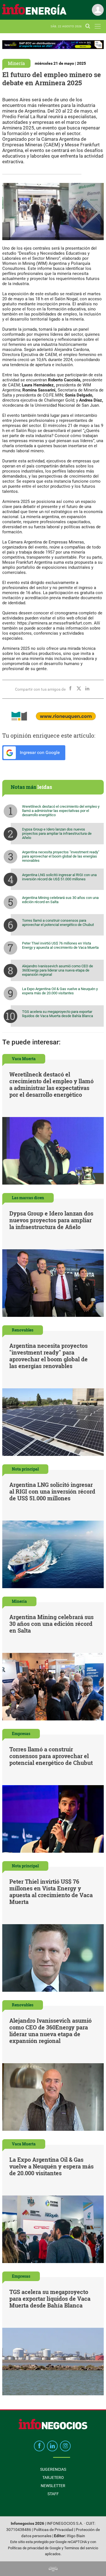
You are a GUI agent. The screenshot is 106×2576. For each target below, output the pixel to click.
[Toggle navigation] (98, 26)
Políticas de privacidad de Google (34, 2548)
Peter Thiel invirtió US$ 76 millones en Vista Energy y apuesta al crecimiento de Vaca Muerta (60, 945)
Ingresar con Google (39, 752)
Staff (53, 2494)
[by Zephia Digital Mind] (53, 2569)
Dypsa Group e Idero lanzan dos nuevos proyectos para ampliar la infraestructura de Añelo (57, 833)
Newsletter (53, 2486)
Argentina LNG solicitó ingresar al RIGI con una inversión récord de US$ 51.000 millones (59, 877)
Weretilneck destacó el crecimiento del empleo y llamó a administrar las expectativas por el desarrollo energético (61, 811)
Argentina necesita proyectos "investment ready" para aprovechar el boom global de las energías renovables (61, 856)
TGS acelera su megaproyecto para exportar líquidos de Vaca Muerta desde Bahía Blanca (58, 1014)
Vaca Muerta (24, 1059)
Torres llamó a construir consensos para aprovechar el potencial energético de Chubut (58, 923)
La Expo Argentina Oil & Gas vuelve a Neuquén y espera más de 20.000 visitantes (60, 991)
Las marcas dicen (28, 1198)
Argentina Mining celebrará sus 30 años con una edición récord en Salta (60, 900)
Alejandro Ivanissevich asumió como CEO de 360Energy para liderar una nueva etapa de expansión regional (58, 970)
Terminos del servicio (81, 2548)
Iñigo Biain (76, 2536)
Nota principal (25, 1469)
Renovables (23, 1330)
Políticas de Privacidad (53, 2530)
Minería (16, 63)
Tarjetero (53, 2477)
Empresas (21, 1734)
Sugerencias (53, 2469)
